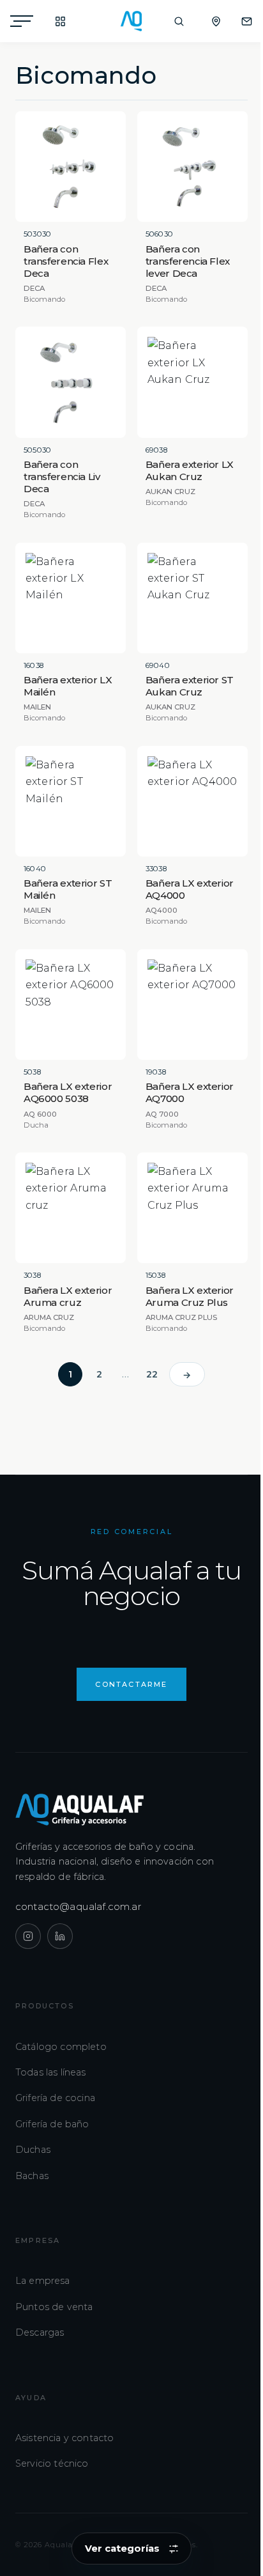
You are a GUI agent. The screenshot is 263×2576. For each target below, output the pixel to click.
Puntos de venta (54, 2307)
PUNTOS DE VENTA (209, 21)
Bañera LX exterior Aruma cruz (68, 1296)
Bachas (32, 2176)
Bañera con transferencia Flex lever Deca (188, 261)
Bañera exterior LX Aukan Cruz (190, 470)
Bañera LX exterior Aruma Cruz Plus (190, 1296)
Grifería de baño (52, 2124)
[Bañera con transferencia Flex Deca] (71, 167)
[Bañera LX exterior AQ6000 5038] (71, 1005)
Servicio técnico (52, 2463)
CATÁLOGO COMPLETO (54, 21)
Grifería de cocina (55, 2098)
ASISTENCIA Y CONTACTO (240, 21)
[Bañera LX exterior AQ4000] (192, 801)
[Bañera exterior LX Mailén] (71, 598)
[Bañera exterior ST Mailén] (71, 801)
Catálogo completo (61, 2047)
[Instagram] (28, 1936)
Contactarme (131, 1684)
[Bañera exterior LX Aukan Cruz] (192, 382)
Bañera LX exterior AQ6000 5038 (68, 1092)
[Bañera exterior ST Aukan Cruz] (192, 598)
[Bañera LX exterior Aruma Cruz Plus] (192, 1208)
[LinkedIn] (60, 1936)
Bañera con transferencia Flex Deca (66, 261)
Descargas (40, 2332)
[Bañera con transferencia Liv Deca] (71, 382)
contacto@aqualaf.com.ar (79, 1906)
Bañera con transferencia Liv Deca (62, 477)
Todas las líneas (51, 2072)
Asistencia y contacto (64, 2438)
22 (152, 1374)
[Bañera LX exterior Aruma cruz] (71, 1208)
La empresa (43, 2281)
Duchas (33, 2150)
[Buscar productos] (179, 21)
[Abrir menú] (22, 21)
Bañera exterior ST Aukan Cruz (190, 686)
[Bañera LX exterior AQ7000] (192, 1005)
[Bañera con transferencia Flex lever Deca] (192, 167)
